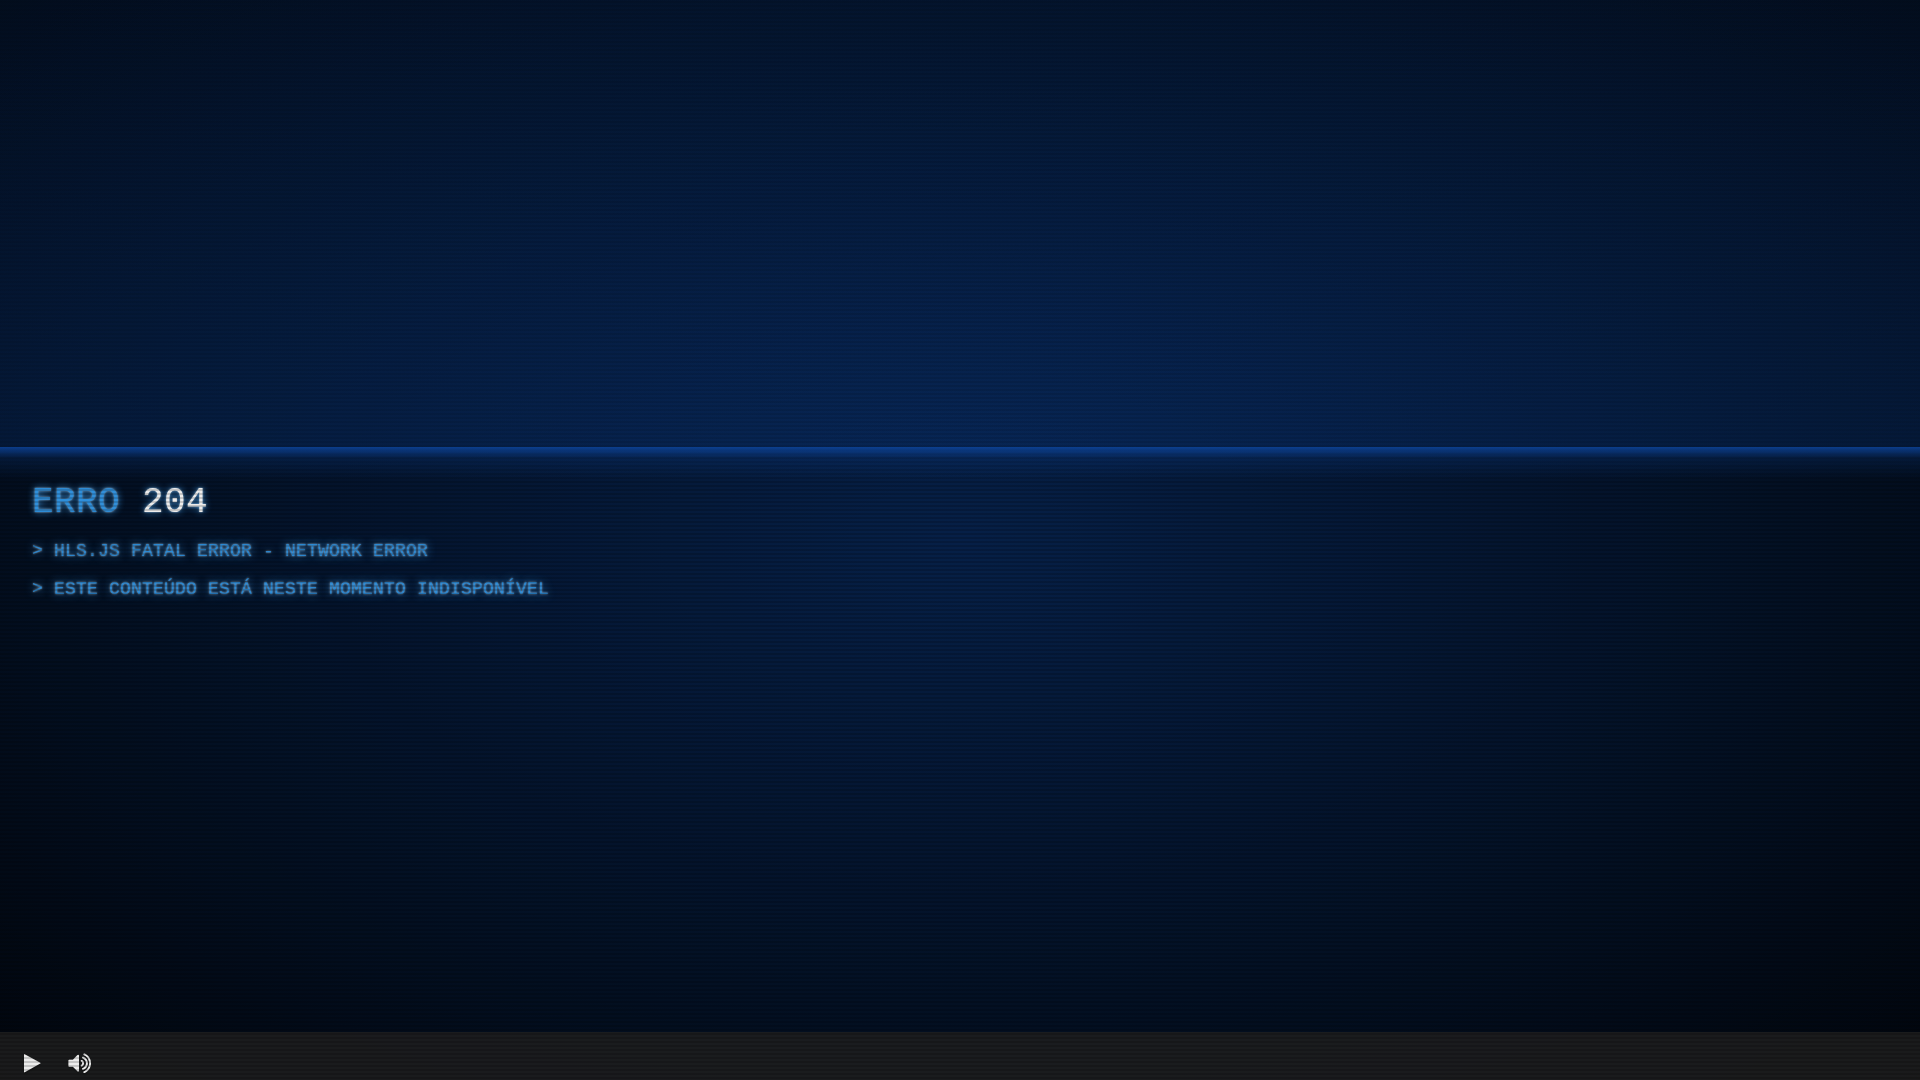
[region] (960, 540)
